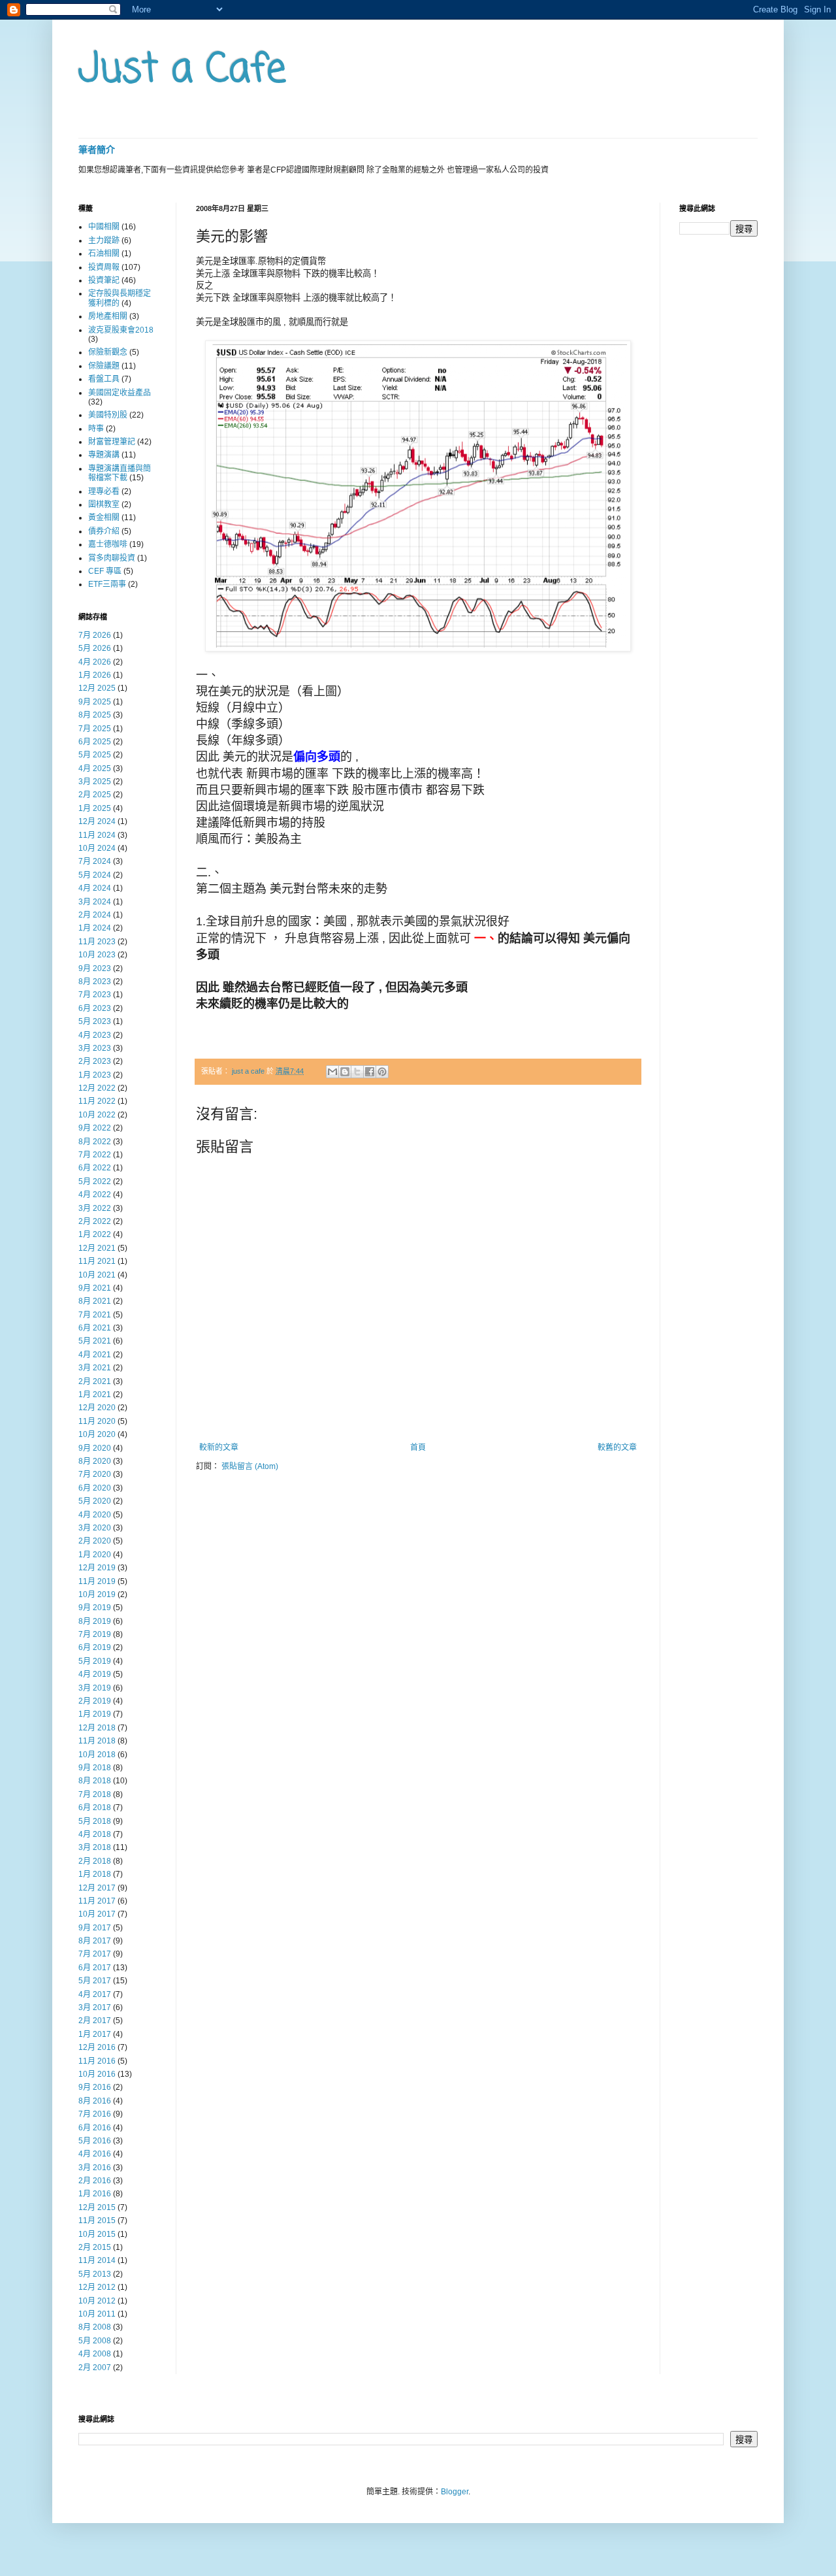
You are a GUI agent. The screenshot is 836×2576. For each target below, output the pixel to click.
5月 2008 (95, 2341)
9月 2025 (95, 702)
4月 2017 (95, 1994)
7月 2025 (95, 729)
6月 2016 (95, 2128)
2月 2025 (95, 795)
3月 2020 (95, 1528)
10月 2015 (97, 2234)
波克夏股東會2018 (121, 330)
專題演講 (104, 455)
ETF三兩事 (107, 584)
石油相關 (104, 254)
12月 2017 (97, 1888)
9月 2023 (95, 968)
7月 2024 (95, 861)
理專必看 (104, 491)
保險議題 (104, 366)
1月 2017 (95, 2034)
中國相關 (104, 227)
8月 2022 (95, 1142)
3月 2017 (95, 2007)
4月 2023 (95, 1035)
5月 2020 (95, 1501)
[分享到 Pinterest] (382, 1072)
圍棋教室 (104, 504)
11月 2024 (97, 835)
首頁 (418, 1447)
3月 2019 (95, 1688)
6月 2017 (95, 1968)
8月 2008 (95, 2327)
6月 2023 (95, 1008)
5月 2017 (95, 1981)
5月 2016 (95, 2141)
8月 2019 (95, 1621)
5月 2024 (95, 875)
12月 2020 (97, 1408)
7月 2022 (95, 1155)
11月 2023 (97, 942)
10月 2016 (97, 2074)
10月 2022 (97, 1115)
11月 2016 (97, 2061)
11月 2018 (97, 1741)
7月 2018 (95, 1794)
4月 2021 (95, 1355)
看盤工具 (104, 379)
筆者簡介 (97, 150)
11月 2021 (97, 1261)
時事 (96, 429)
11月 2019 (97, 1581)
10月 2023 (97, 955)
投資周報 (104, 267)
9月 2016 (95, 2087)
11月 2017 (97, 1901)
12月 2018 (97, 1728)
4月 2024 (95, 888)
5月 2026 (95, 648)
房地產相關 (108, 316)
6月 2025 (95, 742)
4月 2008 (95, 2354)
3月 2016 (95, 2168)
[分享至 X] (357, 1072)
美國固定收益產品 (120, 393)
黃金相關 (104, 518)
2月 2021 (95, 1381)
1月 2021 (95, 1395)
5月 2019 (95, 1661)
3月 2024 (95, 902)
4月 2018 (95, 1834)
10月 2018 (97, 1755)
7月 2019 (95, 1634)
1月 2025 (95, 808)
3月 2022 (95, 1208)
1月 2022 (95, 1234)
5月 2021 (95, 1341)
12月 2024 (97, 821)
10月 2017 (97, 1914)
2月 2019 (95, 1701)
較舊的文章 (617, 1447)
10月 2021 (97, 1275)
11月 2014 (97, 2260)
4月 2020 (95, 1515)
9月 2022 (95, 1128)
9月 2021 (95, 1288)
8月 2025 (95, 715)
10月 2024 (97, 848)
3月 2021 (95, 1368)
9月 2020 (95, 1448)
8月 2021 (95, 1301)
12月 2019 (97, 1568)
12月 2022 (97, 1088)
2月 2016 (95, 2181)
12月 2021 (97, 1248)
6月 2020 (95, 1488)
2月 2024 (95, 915)
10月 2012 (97, 2301)
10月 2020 (97, 1434)
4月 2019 (95, 1674)
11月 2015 (97, 2221)
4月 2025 (95, 768)
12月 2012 (97, 2287)
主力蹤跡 (104, 240)
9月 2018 (95, 1768)
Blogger (455, 2492)
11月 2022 (97, 1101)
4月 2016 (95, 2154)
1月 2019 (95, 1714)
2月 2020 (95, 1541)
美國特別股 (108, 415)
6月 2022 (95, 1168)
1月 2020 (95, 1555)
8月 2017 (95, 1941)
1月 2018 (95, 1874)
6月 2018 (95, 1808)
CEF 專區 (105, 571)
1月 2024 (95, 928)
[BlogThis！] (345, 1072)
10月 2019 (97, 1594)
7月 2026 (95, 635)
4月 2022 (95, 1195)
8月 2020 (95, 1461)
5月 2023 (95, 1021)
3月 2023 (95, 1048)
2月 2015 (95, 2247)
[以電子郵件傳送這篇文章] (332, 1072)
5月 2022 (95, 1181)
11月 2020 (97, 1421)
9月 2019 (95, 1608)
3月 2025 (95, 782)
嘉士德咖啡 (108, 544)
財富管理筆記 (112, 442)
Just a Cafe (182, 70)
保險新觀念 (108, 352)
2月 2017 (95, 2021)
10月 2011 (97, 2314)
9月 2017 (95, 1928)
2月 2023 (95, 1061)
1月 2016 (95, 2194)
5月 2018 (95, 1821)
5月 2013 (95, 2274)
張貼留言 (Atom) (250, 1466)
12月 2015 (97, 2207)
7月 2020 (95, 1474)
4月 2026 (95, 662)
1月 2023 (95, 1075)
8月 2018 (95, 1781)
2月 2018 (95, 1861)
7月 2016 (95, 2114)
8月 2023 (95, 982)
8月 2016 (95, 2101)
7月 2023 (95, 995)
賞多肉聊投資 (112, 558)
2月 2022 (95, 1221)
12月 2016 (97, 2047)
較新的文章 (219, 1447)
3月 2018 (95, 1847)
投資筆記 (104, 280)
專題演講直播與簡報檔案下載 (120, 473)
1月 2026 (95, 675)
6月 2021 (95, 1328)
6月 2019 (95, 1647)
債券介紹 (104, 531)
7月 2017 (95, 1954)
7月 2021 (95, 1315)
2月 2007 (95, 2368)
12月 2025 (97, 688)
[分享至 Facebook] (370, 1072)
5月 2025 (95, 755)
